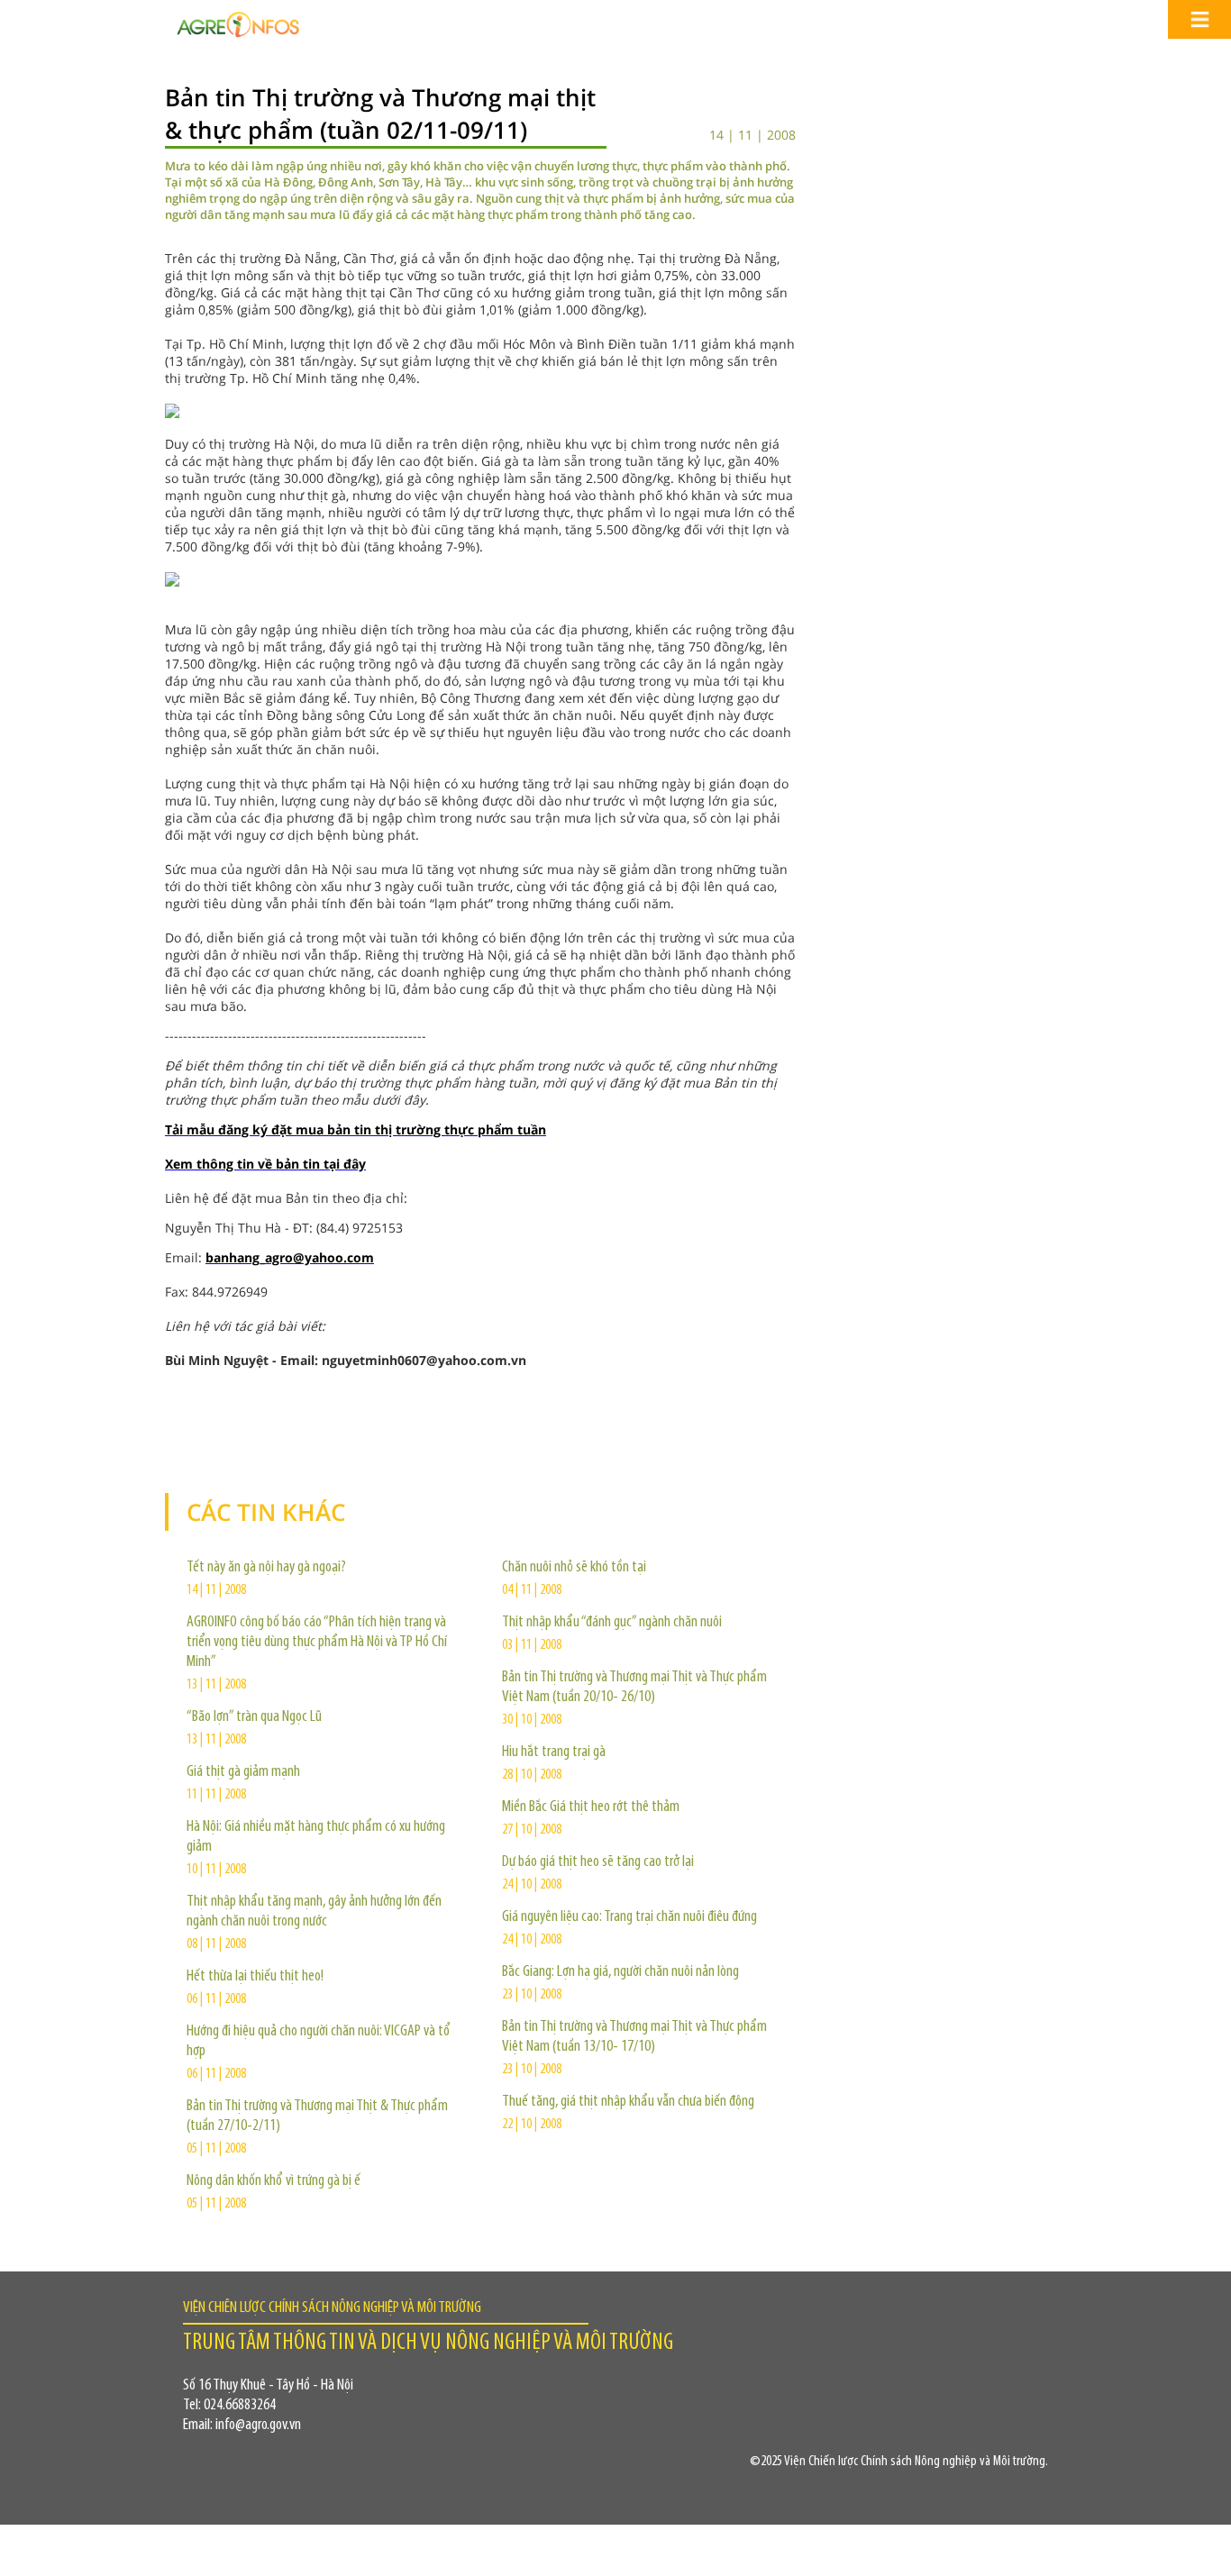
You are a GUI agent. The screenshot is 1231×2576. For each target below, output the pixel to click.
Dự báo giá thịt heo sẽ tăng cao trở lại (598, 1862)
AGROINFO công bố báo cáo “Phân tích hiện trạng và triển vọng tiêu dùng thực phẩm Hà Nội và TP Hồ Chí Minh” (317, 1643)
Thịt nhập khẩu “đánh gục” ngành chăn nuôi (612, 1623)
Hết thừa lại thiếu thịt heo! (255, 1977)
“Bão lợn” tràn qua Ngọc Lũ (254, 1717)
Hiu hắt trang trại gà (554, 1752)
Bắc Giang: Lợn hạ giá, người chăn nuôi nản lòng (620, 1972)
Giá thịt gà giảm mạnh (243, 1772)
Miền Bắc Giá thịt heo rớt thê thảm (591, 1807)
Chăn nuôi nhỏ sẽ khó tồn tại (574, 1568)
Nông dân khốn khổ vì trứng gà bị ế (274, 2181)
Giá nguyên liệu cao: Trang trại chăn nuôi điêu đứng (629, 1917)
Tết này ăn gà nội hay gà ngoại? (266, 1568)
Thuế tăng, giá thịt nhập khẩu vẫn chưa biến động (628, 2102)
